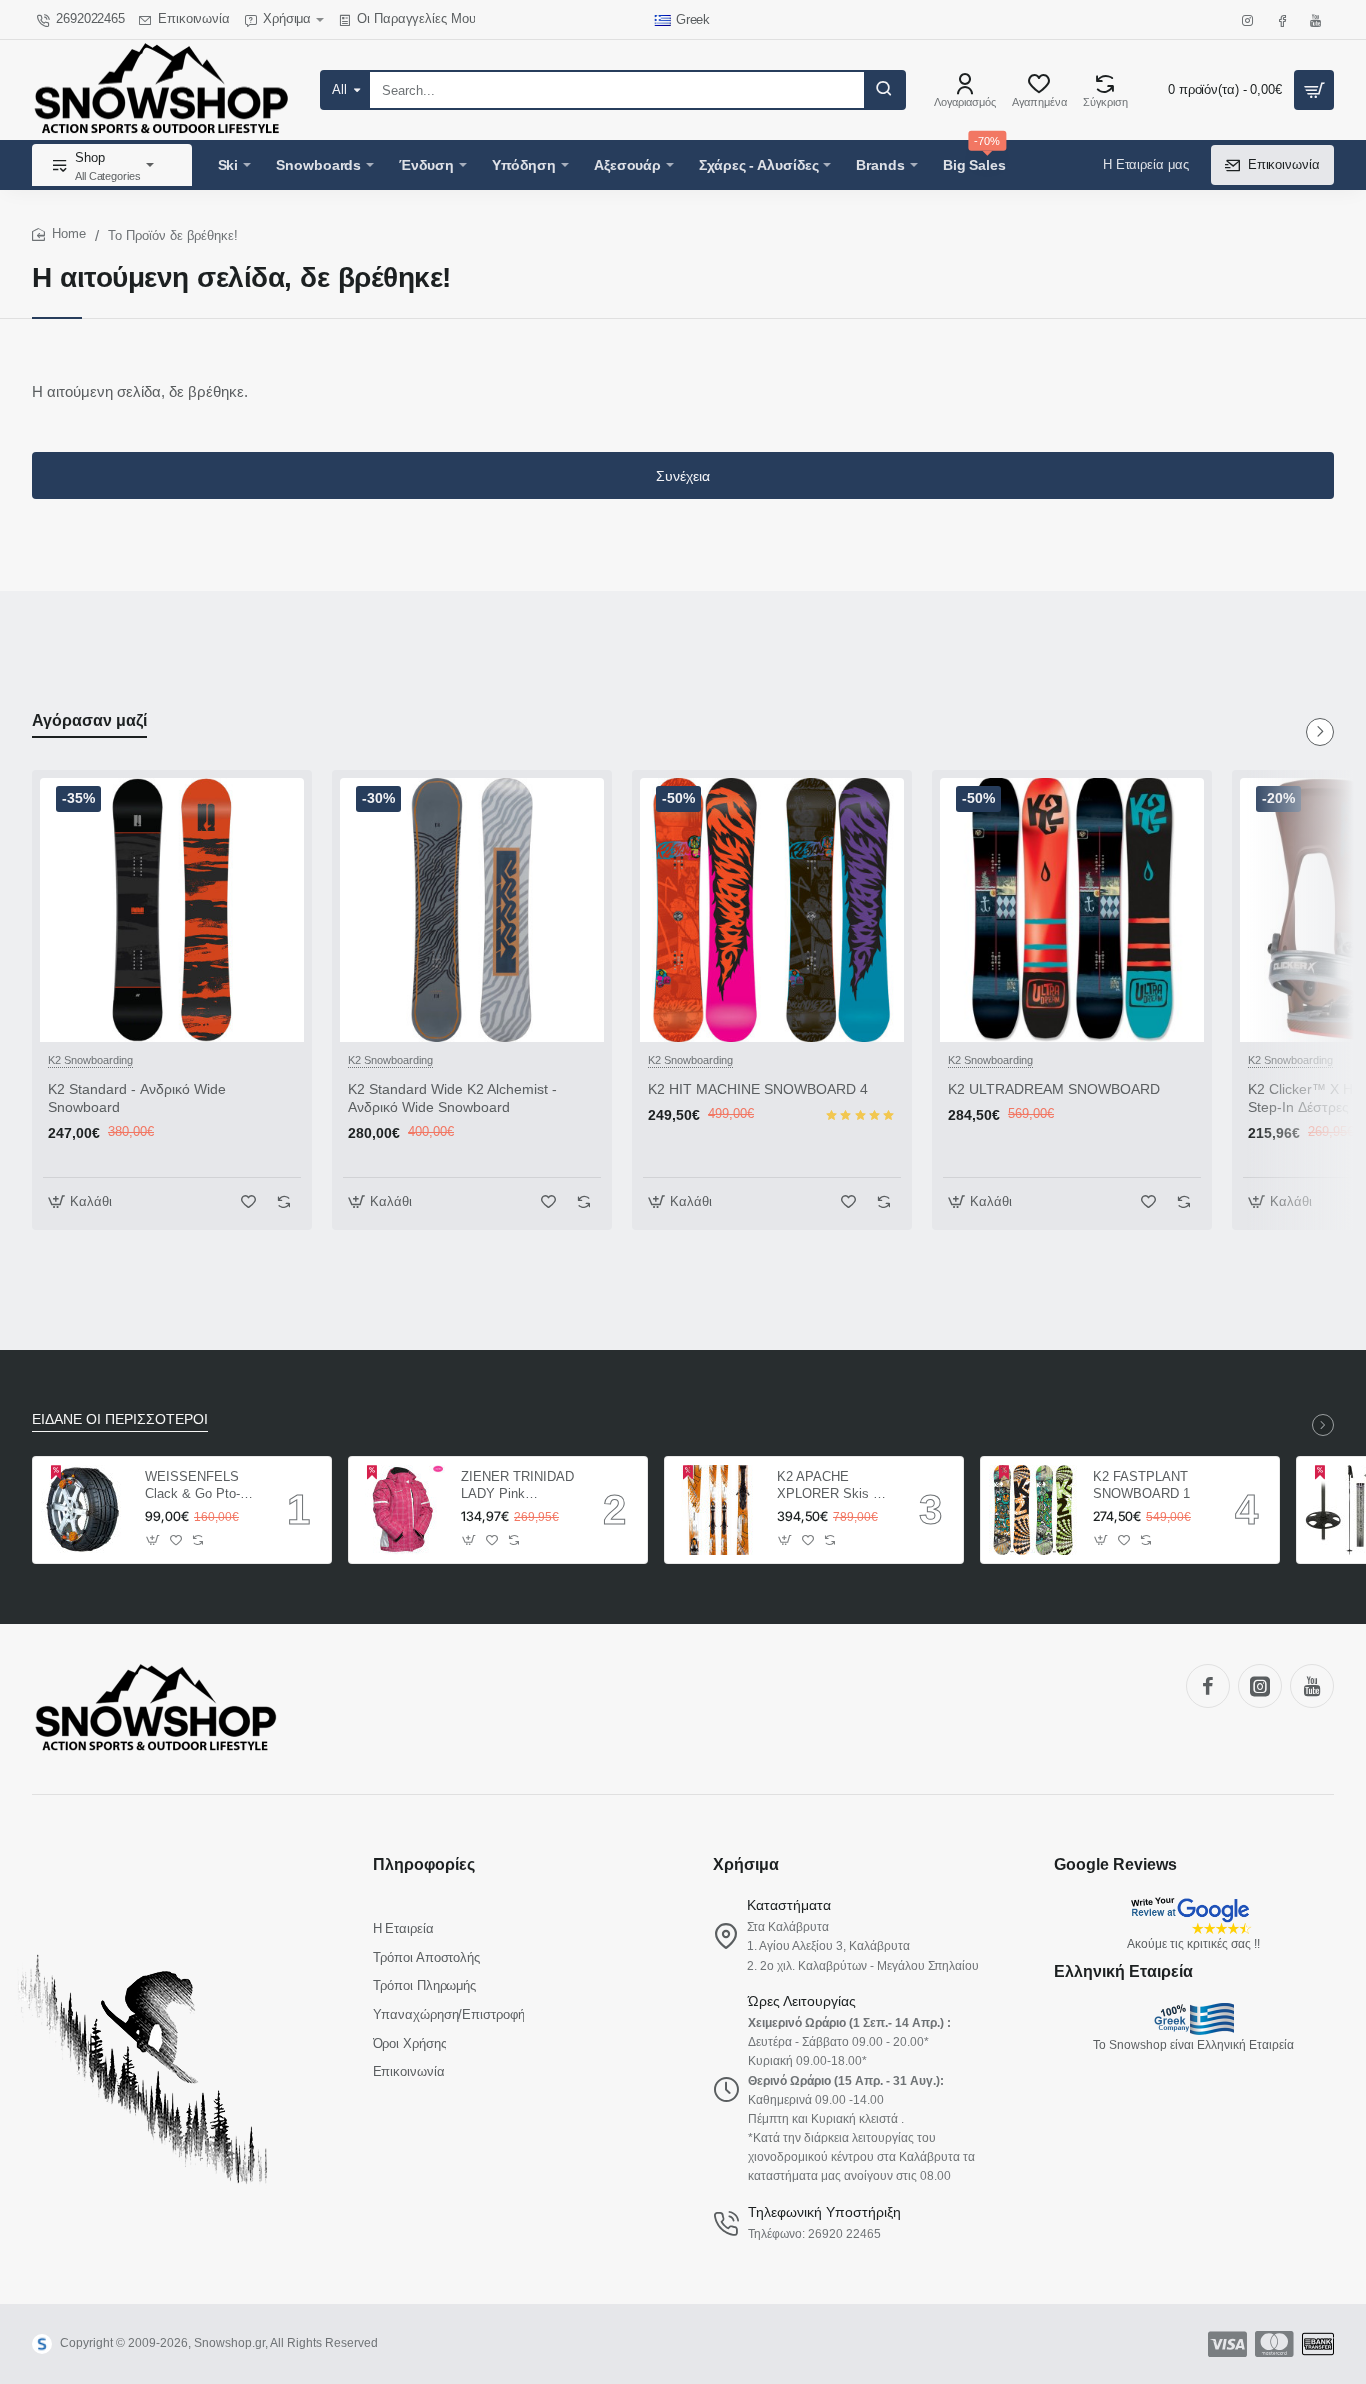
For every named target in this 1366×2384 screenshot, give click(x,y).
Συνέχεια (683, 476)
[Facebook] (1208, 1686)
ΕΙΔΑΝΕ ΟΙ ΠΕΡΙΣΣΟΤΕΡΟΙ (120, 1419)
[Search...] (884, 90)
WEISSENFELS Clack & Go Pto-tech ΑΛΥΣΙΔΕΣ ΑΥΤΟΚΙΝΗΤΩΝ (192, 1486)
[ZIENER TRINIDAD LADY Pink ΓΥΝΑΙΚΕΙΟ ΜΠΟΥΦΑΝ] (402, 1510)
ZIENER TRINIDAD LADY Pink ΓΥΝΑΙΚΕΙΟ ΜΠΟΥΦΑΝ (517, 1486)
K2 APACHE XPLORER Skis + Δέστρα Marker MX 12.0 (832, 1486)
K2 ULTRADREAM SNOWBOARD (1054, 1089)
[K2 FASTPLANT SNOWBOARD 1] (1034, 1510)
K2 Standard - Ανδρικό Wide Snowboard (137, 1098)
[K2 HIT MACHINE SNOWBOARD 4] (772, 910)
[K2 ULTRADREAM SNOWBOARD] (1072, 910)
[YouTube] (1312, 1686)
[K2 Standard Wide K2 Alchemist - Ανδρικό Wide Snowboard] (472, 910)
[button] (82, 1201)
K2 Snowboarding (90, 1060)
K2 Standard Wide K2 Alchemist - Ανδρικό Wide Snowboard (452, 1098)
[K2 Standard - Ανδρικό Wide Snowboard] (172, 910)
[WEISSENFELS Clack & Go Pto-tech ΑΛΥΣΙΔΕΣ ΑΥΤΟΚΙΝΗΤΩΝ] (86, 1510)
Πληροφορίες (424, 1864)
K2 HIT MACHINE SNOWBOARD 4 (758, 1089)
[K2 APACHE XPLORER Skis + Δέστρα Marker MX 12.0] (718, 1510)
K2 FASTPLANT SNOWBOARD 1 (1141, 1485)
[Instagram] (1260, 1686)
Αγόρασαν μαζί (89, 720)
